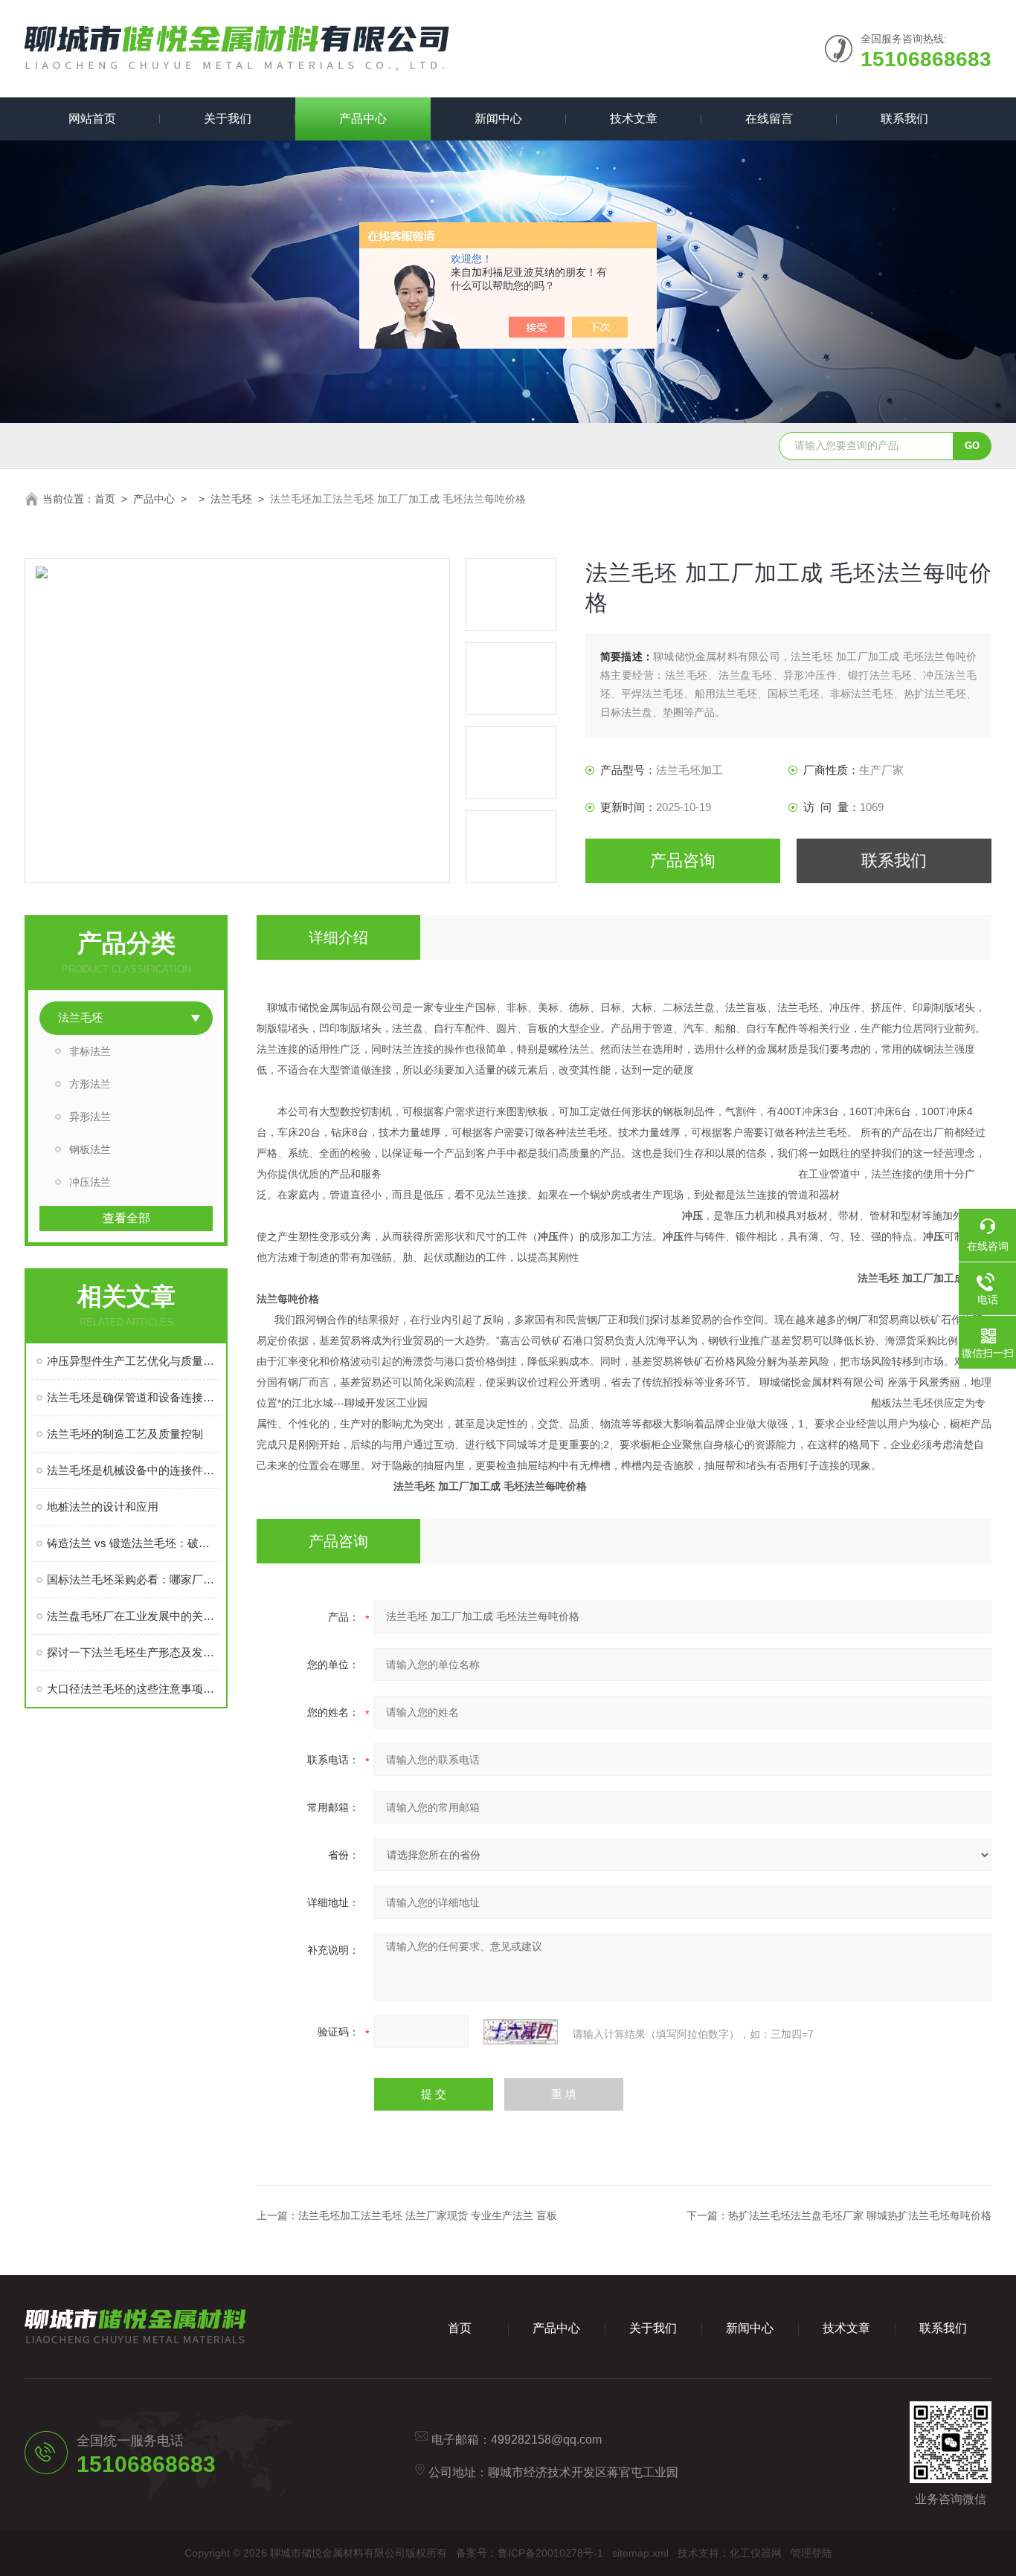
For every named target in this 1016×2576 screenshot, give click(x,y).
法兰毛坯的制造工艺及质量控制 (125, 1434)
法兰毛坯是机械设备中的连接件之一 (134, 1470)
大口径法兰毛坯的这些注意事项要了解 (134, 1689)
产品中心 (363, 119)
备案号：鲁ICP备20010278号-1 (530, 2553)
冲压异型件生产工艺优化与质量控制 (134, 1361)
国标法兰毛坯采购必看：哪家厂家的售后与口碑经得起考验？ (134, 1579)
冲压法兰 (90, 1182)
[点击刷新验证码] (521, 2032)
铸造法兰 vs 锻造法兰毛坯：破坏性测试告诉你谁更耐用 (134, 1543)
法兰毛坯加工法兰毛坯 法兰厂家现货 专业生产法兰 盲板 (428, 2215)
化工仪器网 (756, 2553)
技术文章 (634, 119)
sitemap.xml (640, 2553)
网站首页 (92, 119)
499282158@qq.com (546, 2440)
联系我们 (904, 119)
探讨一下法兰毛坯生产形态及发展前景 (134, 1652)
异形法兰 (90, 1117)
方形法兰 (90, 1084)
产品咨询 (683, 861)
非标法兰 (90, 1051)
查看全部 (126, 1218)
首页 (105, 499)
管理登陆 (811, 2553)
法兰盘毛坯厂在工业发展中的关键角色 (134, 1616)
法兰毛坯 (231, 499)
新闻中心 (498, 119)
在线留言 (769, 119)
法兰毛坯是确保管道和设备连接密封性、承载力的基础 (134, 1397)
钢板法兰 (90, 1149)
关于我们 (228, 119)
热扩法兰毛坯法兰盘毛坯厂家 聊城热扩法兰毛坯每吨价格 (860, 2215)
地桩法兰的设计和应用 (103, 1507)
